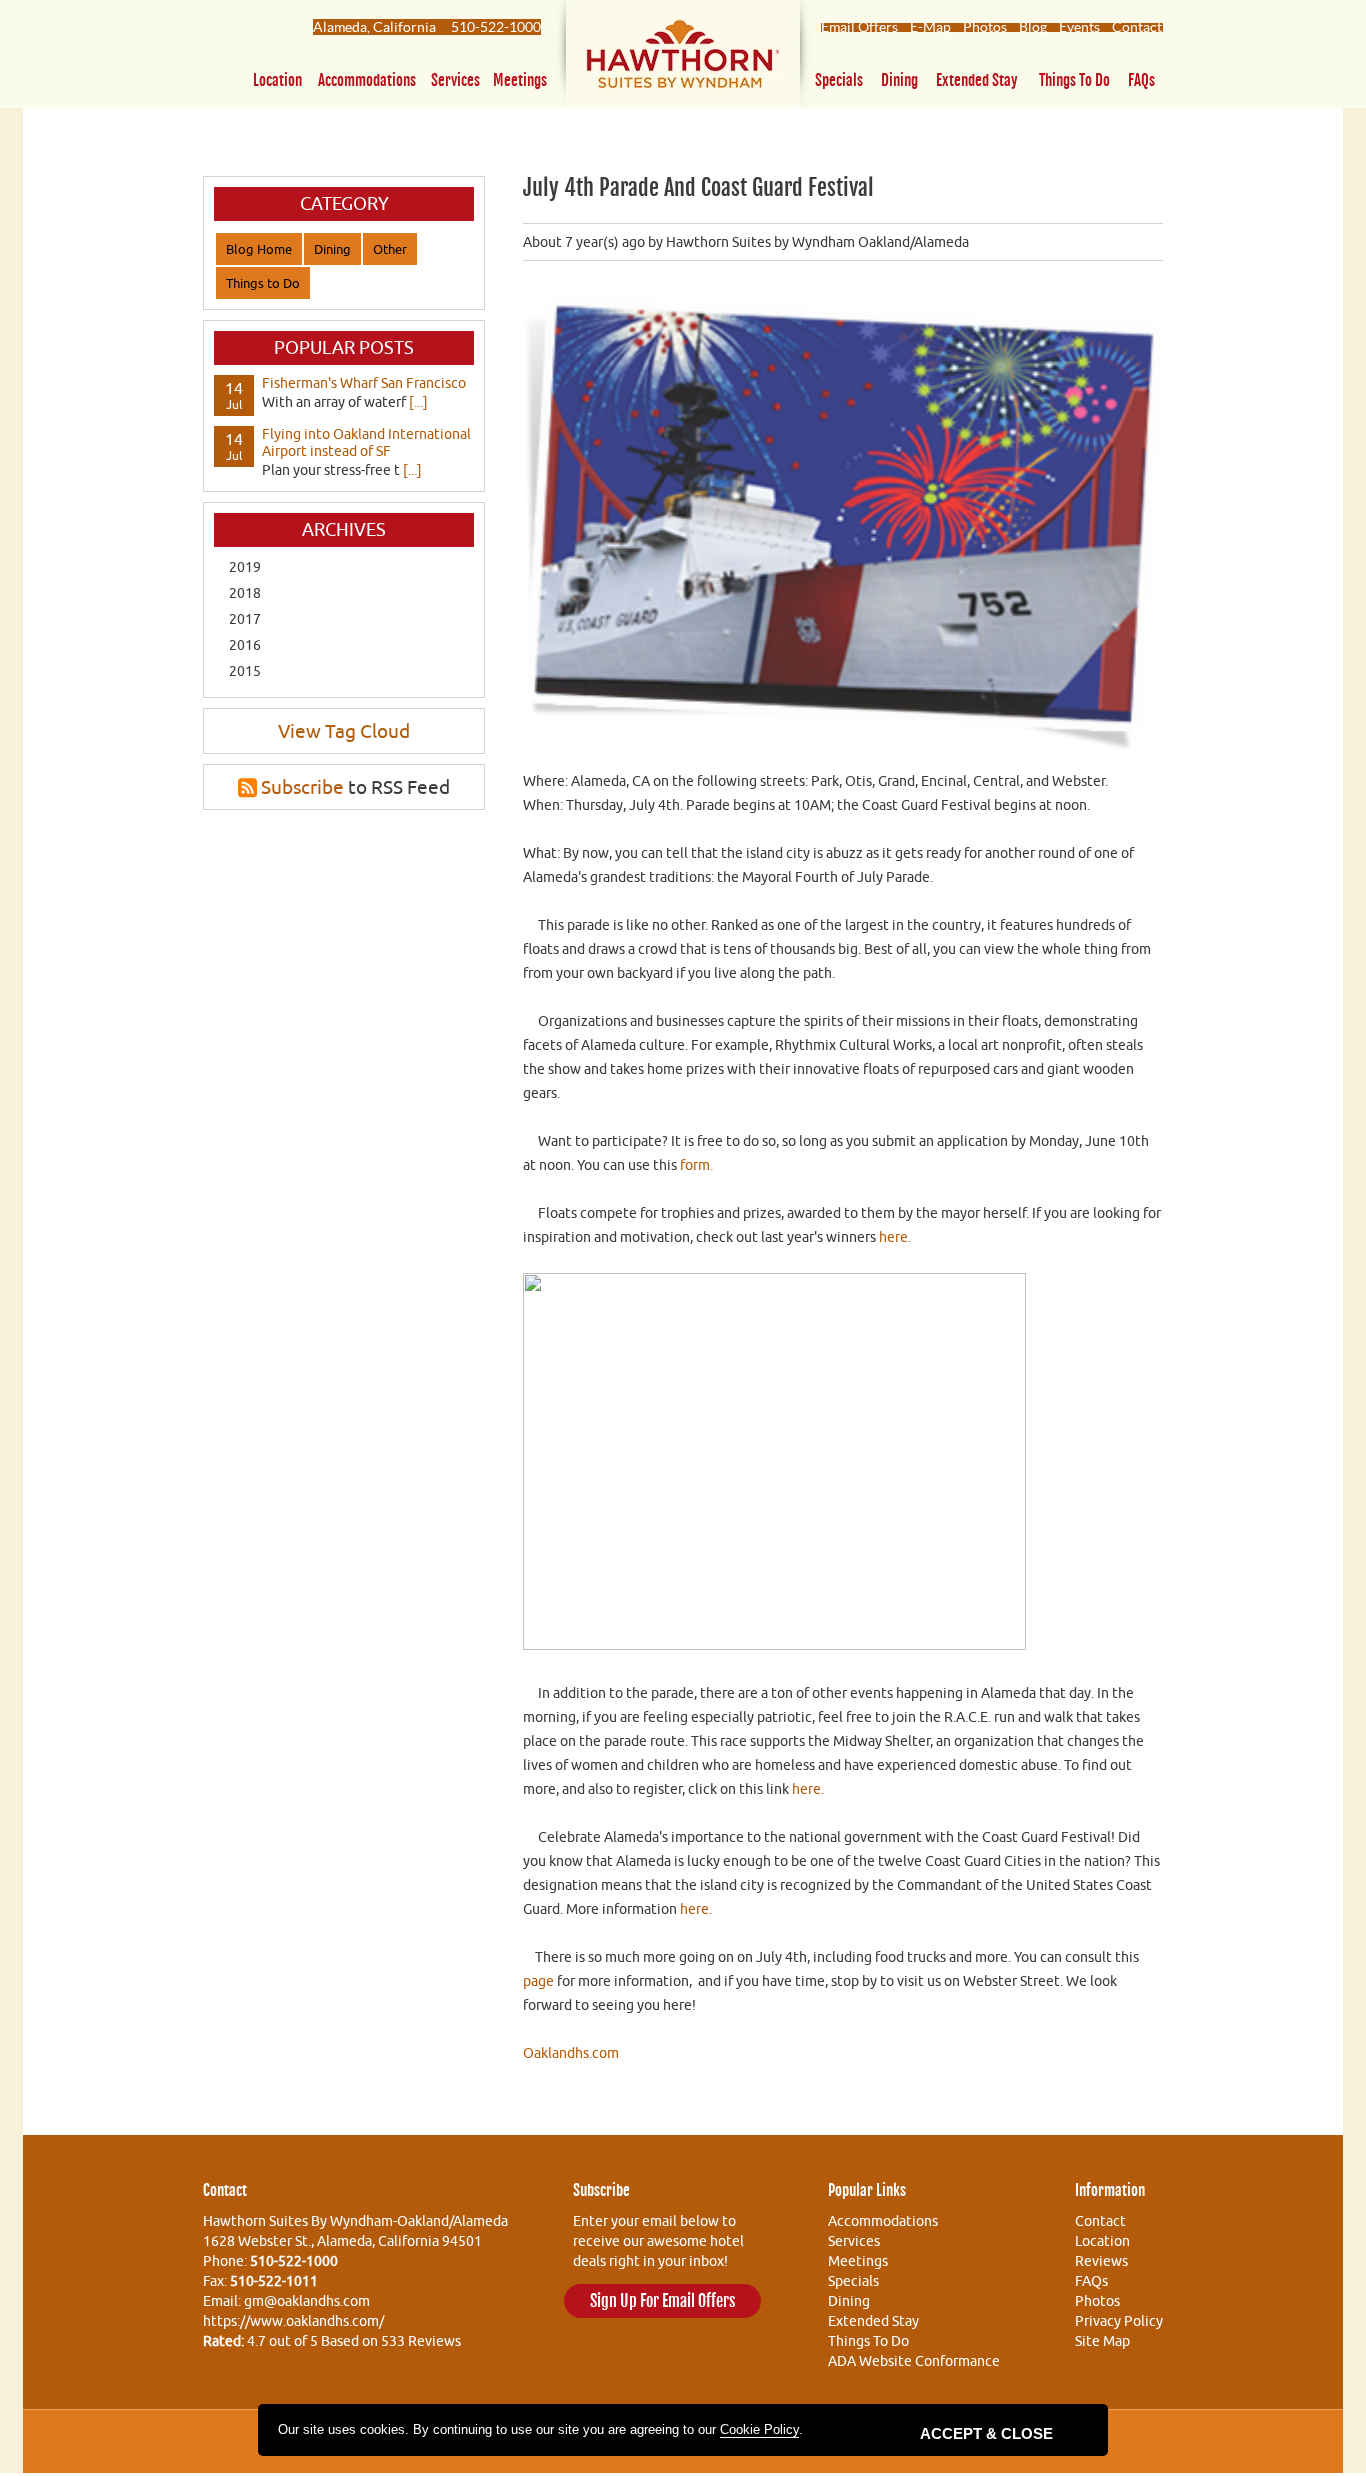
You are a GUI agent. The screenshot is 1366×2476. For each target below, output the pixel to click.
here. (896, 1237)
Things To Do (868, 2341)
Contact (1137, 27)
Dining (899, 80)
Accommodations (367, 80)
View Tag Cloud (344, 731)
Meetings (520, 80)
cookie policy (759, 2429)
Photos (985, 27)
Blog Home (259, 249)
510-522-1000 (496, 27)
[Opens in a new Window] (683, 58)
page (538, 1981)
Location (277, 80)
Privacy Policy (1119, 2321)
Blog (1033, 27)
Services (455, 80)
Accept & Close (986, 2433)
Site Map (1102, 2341)
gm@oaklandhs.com (307, 2301)
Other (390, 249)
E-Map (930, 27)
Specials (839, 80)
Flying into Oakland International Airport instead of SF (366, 442)
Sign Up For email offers (662, 2301)
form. (696, 1165)
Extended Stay (977, 80)
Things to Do (1074, 80)
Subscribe (302, 787)
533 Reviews (421, 2341)
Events (1079, 27)
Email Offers (859, 27)
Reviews (1101, 2261)
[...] (418, 402)
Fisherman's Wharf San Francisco (364, 383)
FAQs (1141, 80)
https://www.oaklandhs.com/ (293, 2321)
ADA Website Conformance (914, 2361)
